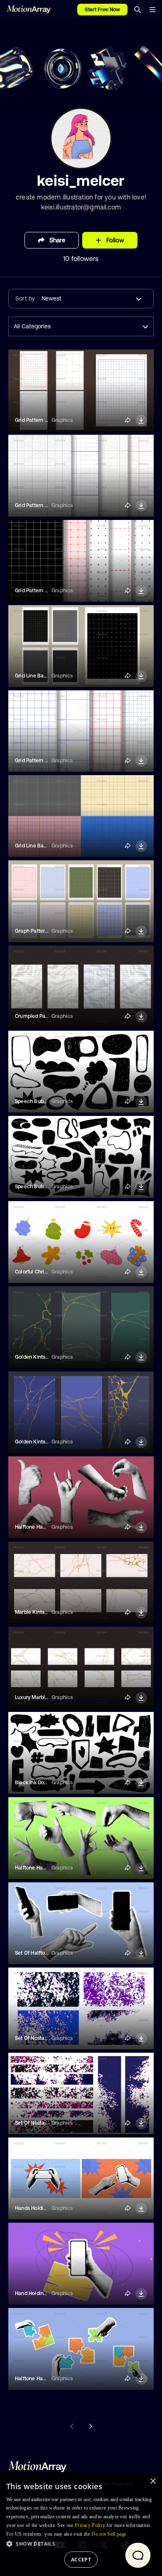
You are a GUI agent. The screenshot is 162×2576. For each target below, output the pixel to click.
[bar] (152, 10)
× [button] (153, 2481)
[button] (81, 2544)
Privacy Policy (90, 2525)
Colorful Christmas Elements (49, 1272)
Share (57, 240)
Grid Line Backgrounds (42, 676)
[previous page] (72, 2426)
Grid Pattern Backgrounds (45, 420)
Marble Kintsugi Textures (44, 1612)
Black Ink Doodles (36, 1783)
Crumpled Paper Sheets (43, 1016)
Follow (115, 240)
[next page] (90, 2426)
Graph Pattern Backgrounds (48, 931)
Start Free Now (102, 10)
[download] (141, 421)
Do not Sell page (109, 2534)
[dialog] (81, 2524)
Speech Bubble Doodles (43, 1101)
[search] (137, 10)
